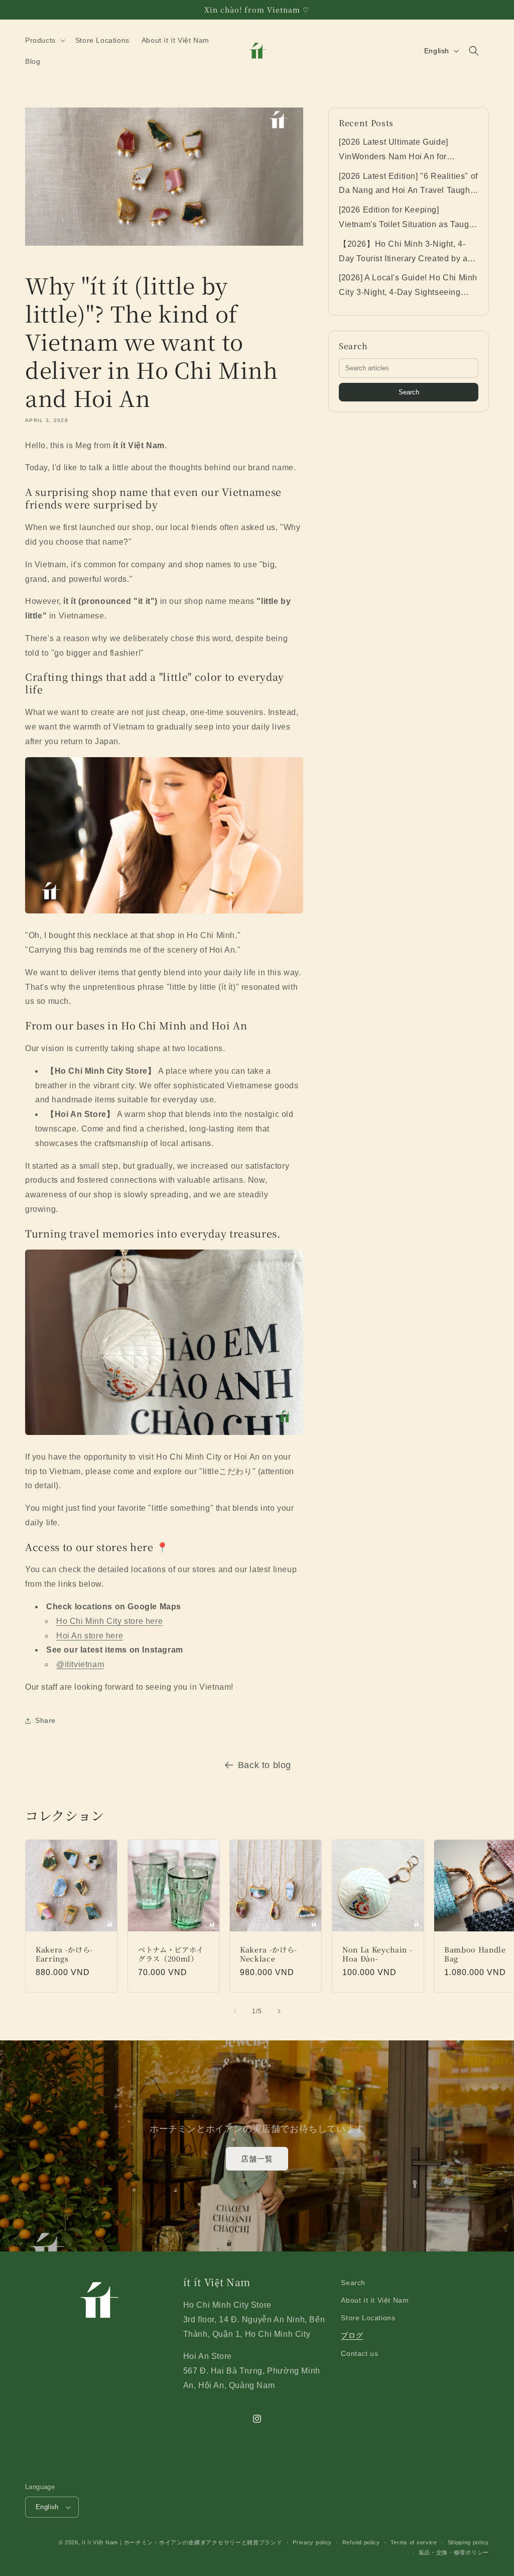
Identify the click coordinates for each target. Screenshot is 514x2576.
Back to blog (265, 1765)
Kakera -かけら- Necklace (269, 1953)
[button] (44, 40)
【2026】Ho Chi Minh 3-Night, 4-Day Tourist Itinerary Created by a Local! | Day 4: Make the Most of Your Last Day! (403, 253)
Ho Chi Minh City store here (109, 1621)
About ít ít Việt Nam (375, 2300)
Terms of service (414, 2542)
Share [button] (45, 1720)
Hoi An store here (90, 1636)
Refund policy (361, 2542)
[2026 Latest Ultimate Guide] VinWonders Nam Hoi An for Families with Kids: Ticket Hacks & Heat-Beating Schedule (405, 151)
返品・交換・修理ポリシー (454, 2552)
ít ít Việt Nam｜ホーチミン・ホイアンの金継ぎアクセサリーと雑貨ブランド (182, 2542)
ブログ (352, 2335)
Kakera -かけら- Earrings (64, 1953)
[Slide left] (235, 2011)
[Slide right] (279, 2011)
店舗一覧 (257, 2159)
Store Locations (368, 2318)
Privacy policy (312, 2542)
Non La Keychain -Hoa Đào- (377, 1953)
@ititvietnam (80, 1664)
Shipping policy (469, 2542)
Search (409, 392)
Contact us (359, 2353)
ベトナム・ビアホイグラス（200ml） (171, 1953)
